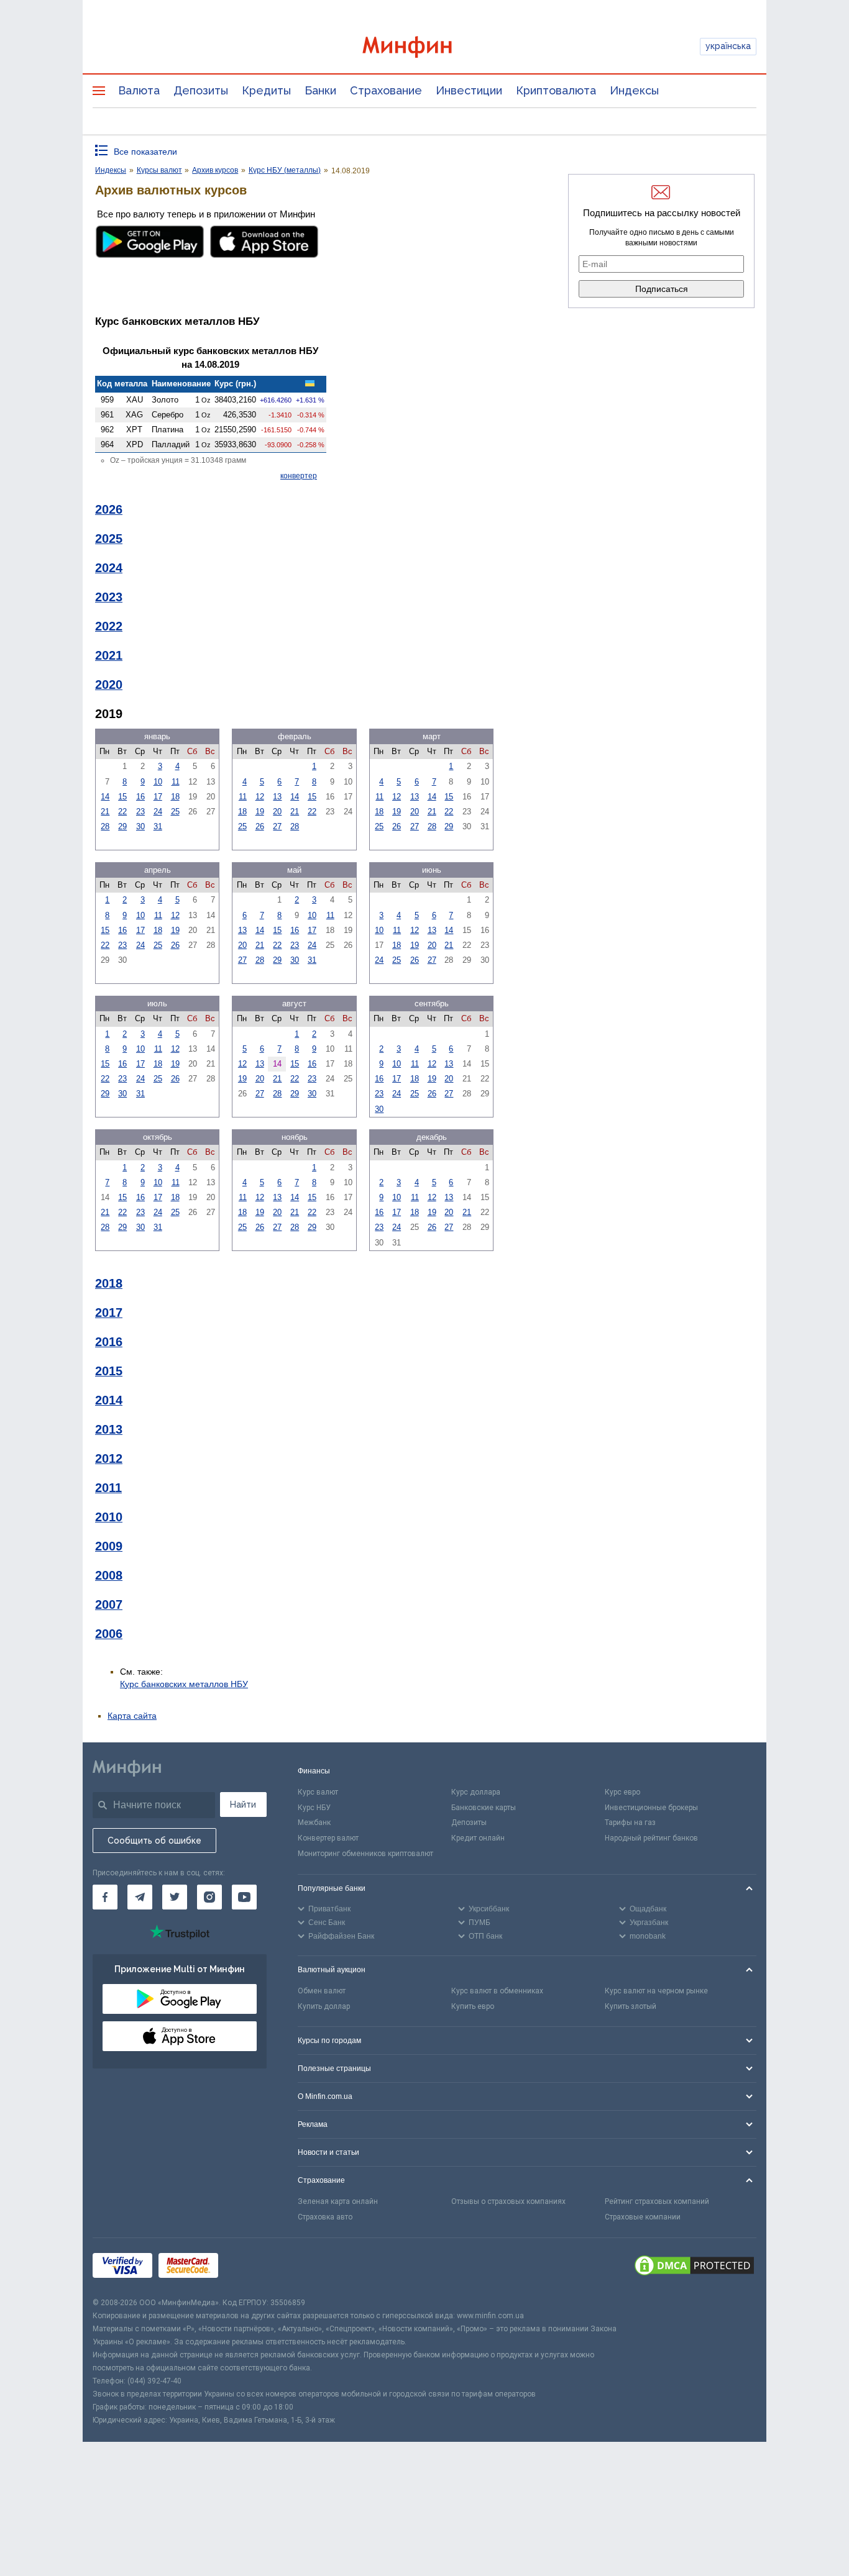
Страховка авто (325, 2217)
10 (158, 782)
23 (140, 812)
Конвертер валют (328, 1838)
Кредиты (266, 90)
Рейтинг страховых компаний (657, 2201)
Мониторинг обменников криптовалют (365, 1854)
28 (105, 826)
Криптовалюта (556, 90)
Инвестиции (469, 90)
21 (105, 812)
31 (158, 826)
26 (260, 826)
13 (277, 797)
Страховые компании (643, 2217)
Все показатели (145, 152)
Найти (243, 1805)
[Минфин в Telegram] (140, 1897)
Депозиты (201, 90)
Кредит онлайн (478, 1838)
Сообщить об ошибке (154, 1841)
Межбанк (314, 1823)
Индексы (634, 90)
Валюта (139, 90)
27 (277, 826)
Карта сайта (132, 1716)
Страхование (386, 90)
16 (140, 797)
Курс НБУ (314, 1808)
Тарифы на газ (630, 1823)
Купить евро (473, 2006)
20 (277, 812)
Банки (320, 90)
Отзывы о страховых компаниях (508, 2201)
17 (158, 797)
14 (105, 797)
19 (260, 812)
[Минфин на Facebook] (105, 1897)
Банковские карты (484, 1808)
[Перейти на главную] (424, 47)
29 (122, 826)
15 (122, 797)
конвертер (299, 476)
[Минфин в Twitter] (175, 1897)
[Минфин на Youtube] (244, 1897)
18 (175, 797)
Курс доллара (476, 1792)
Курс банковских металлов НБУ (184, 1684)
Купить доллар (324, 2006)
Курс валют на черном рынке (656, 1991)
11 (176, 782)
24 (158, 812)
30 (140, 826)
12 (260, 797)
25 (175, 812)
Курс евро (622, 1792)
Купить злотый (631, 2006)
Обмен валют (322, 1991)
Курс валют (318, 1792)
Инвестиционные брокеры (651, 1808)
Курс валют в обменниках (497, 1991)
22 (122, 812)
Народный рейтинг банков (651, 1838)
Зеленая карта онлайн (338, 2201)
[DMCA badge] (694, 2267)
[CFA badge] (252, 2268)
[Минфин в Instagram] (209, 1897)
